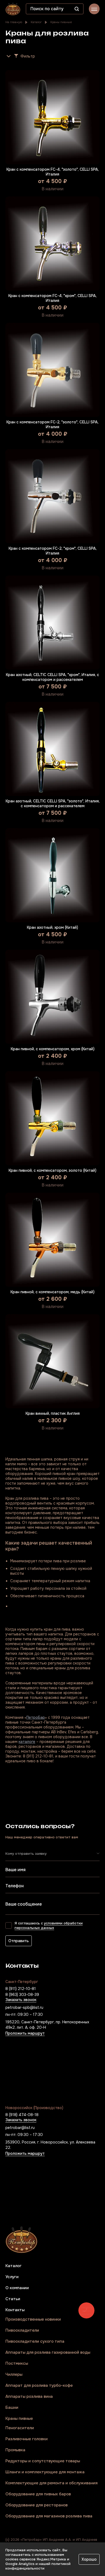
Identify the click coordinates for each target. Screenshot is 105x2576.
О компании (17, 2288)
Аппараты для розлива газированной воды (48, 2352)
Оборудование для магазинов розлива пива (49, 2516)
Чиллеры (14, 2375)
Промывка (15, 2450)
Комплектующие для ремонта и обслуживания (51, 2483)
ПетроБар (36, 1717)
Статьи (13, 2299)
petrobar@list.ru (20, 2128)
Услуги (12, 2277)
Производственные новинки (33, 2319)
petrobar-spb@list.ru (24, 2007)
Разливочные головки (27, 2439)
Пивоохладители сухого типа (35, 2341)
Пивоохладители (22, 2330)
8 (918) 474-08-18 (22, 2115)
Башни (12, 2408)
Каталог (36, 22)
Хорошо (89, 2559)
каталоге (27, 1742)
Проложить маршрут (25, 2034)
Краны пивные (61, 22)
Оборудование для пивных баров (38, 2494)
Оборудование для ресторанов (36, 2505)
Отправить (19, 1941)
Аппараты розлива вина (29, 2397)
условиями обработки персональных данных (49, 1925)
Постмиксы (17, 2364)
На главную (14, 22)
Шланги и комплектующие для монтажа (45, 2472)
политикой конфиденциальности (38, 2566)
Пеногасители (20, 2428)
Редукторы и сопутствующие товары (43, 2461)
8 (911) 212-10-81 (21, 1989)
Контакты (15, 2310)
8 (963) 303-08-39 (22, 1995)
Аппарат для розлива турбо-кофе (39, 2386)
